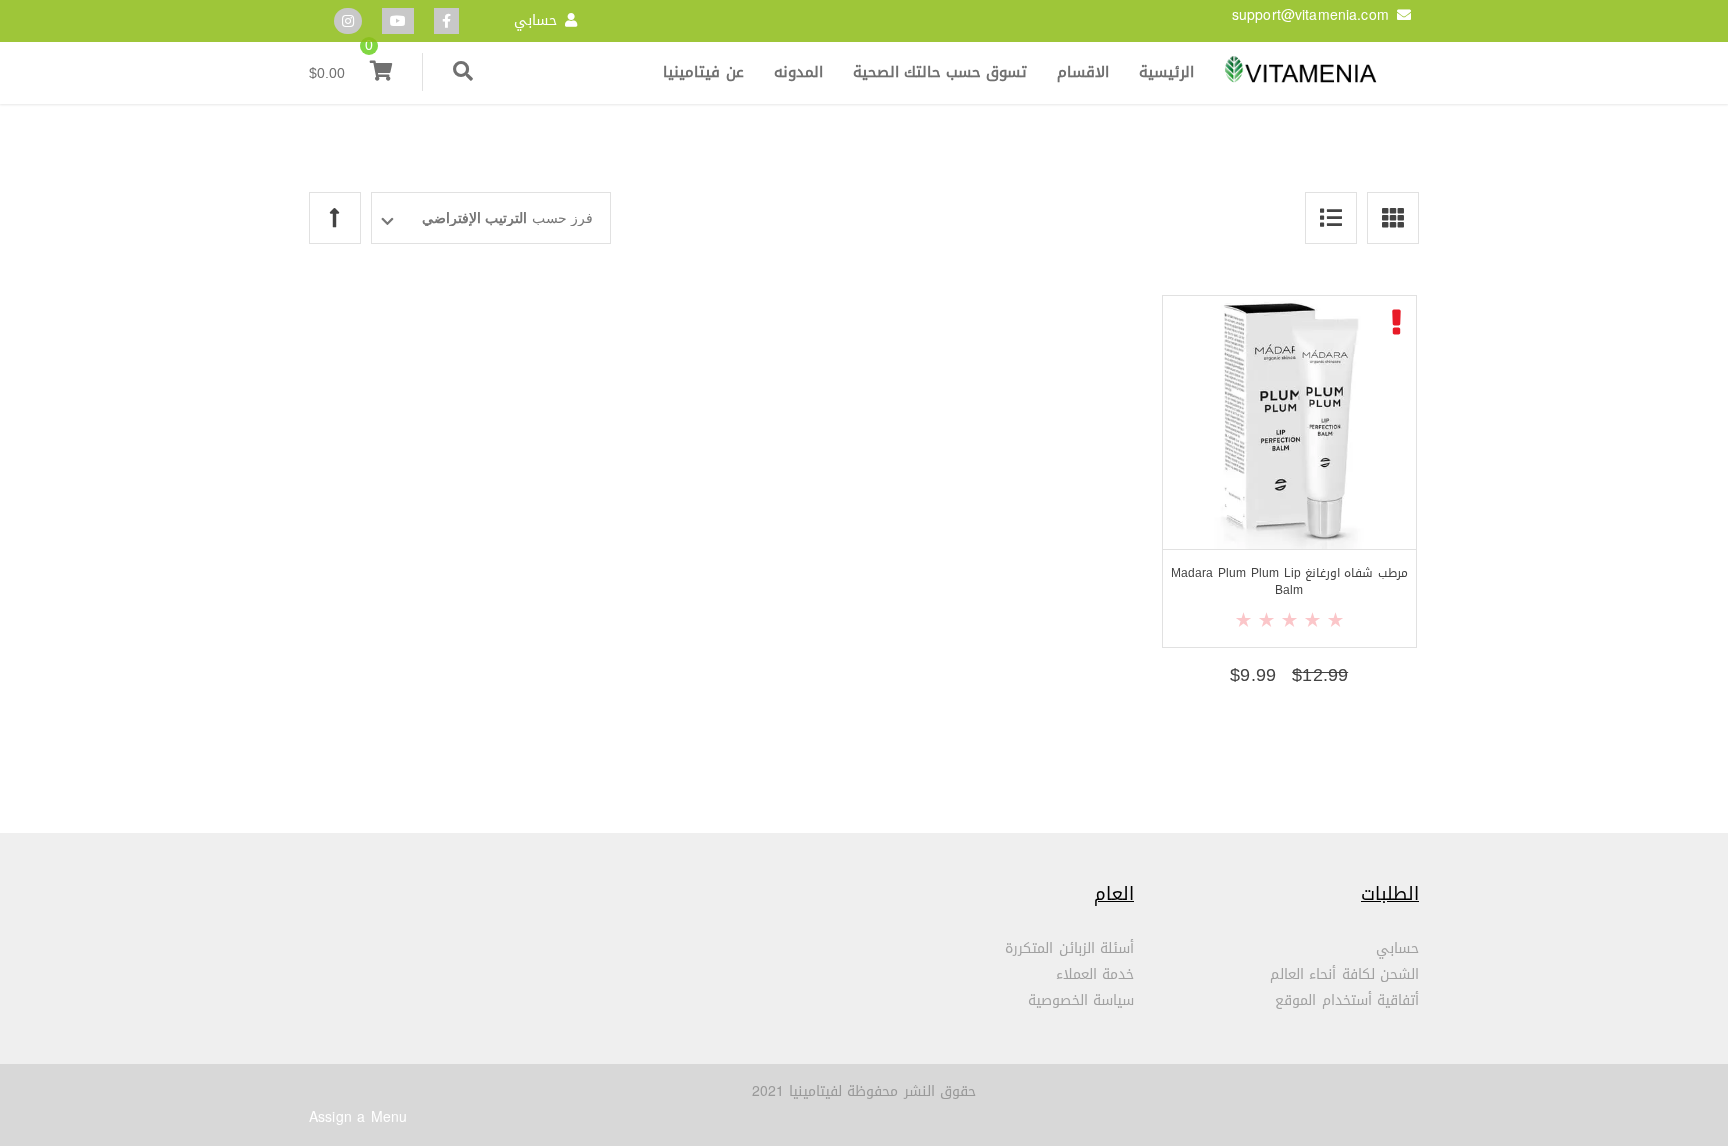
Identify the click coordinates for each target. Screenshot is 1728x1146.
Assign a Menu (358, 1117)
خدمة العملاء (1095, 974)
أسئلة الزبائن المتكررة (1069, 948)
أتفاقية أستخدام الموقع (1347, 1000)
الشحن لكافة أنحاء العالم (1344, 974)
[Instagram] (348, 21)
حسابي (535, 20)
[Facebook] (446, 21)
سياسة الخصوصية (1081, 1000)
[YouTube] (398, 21)
